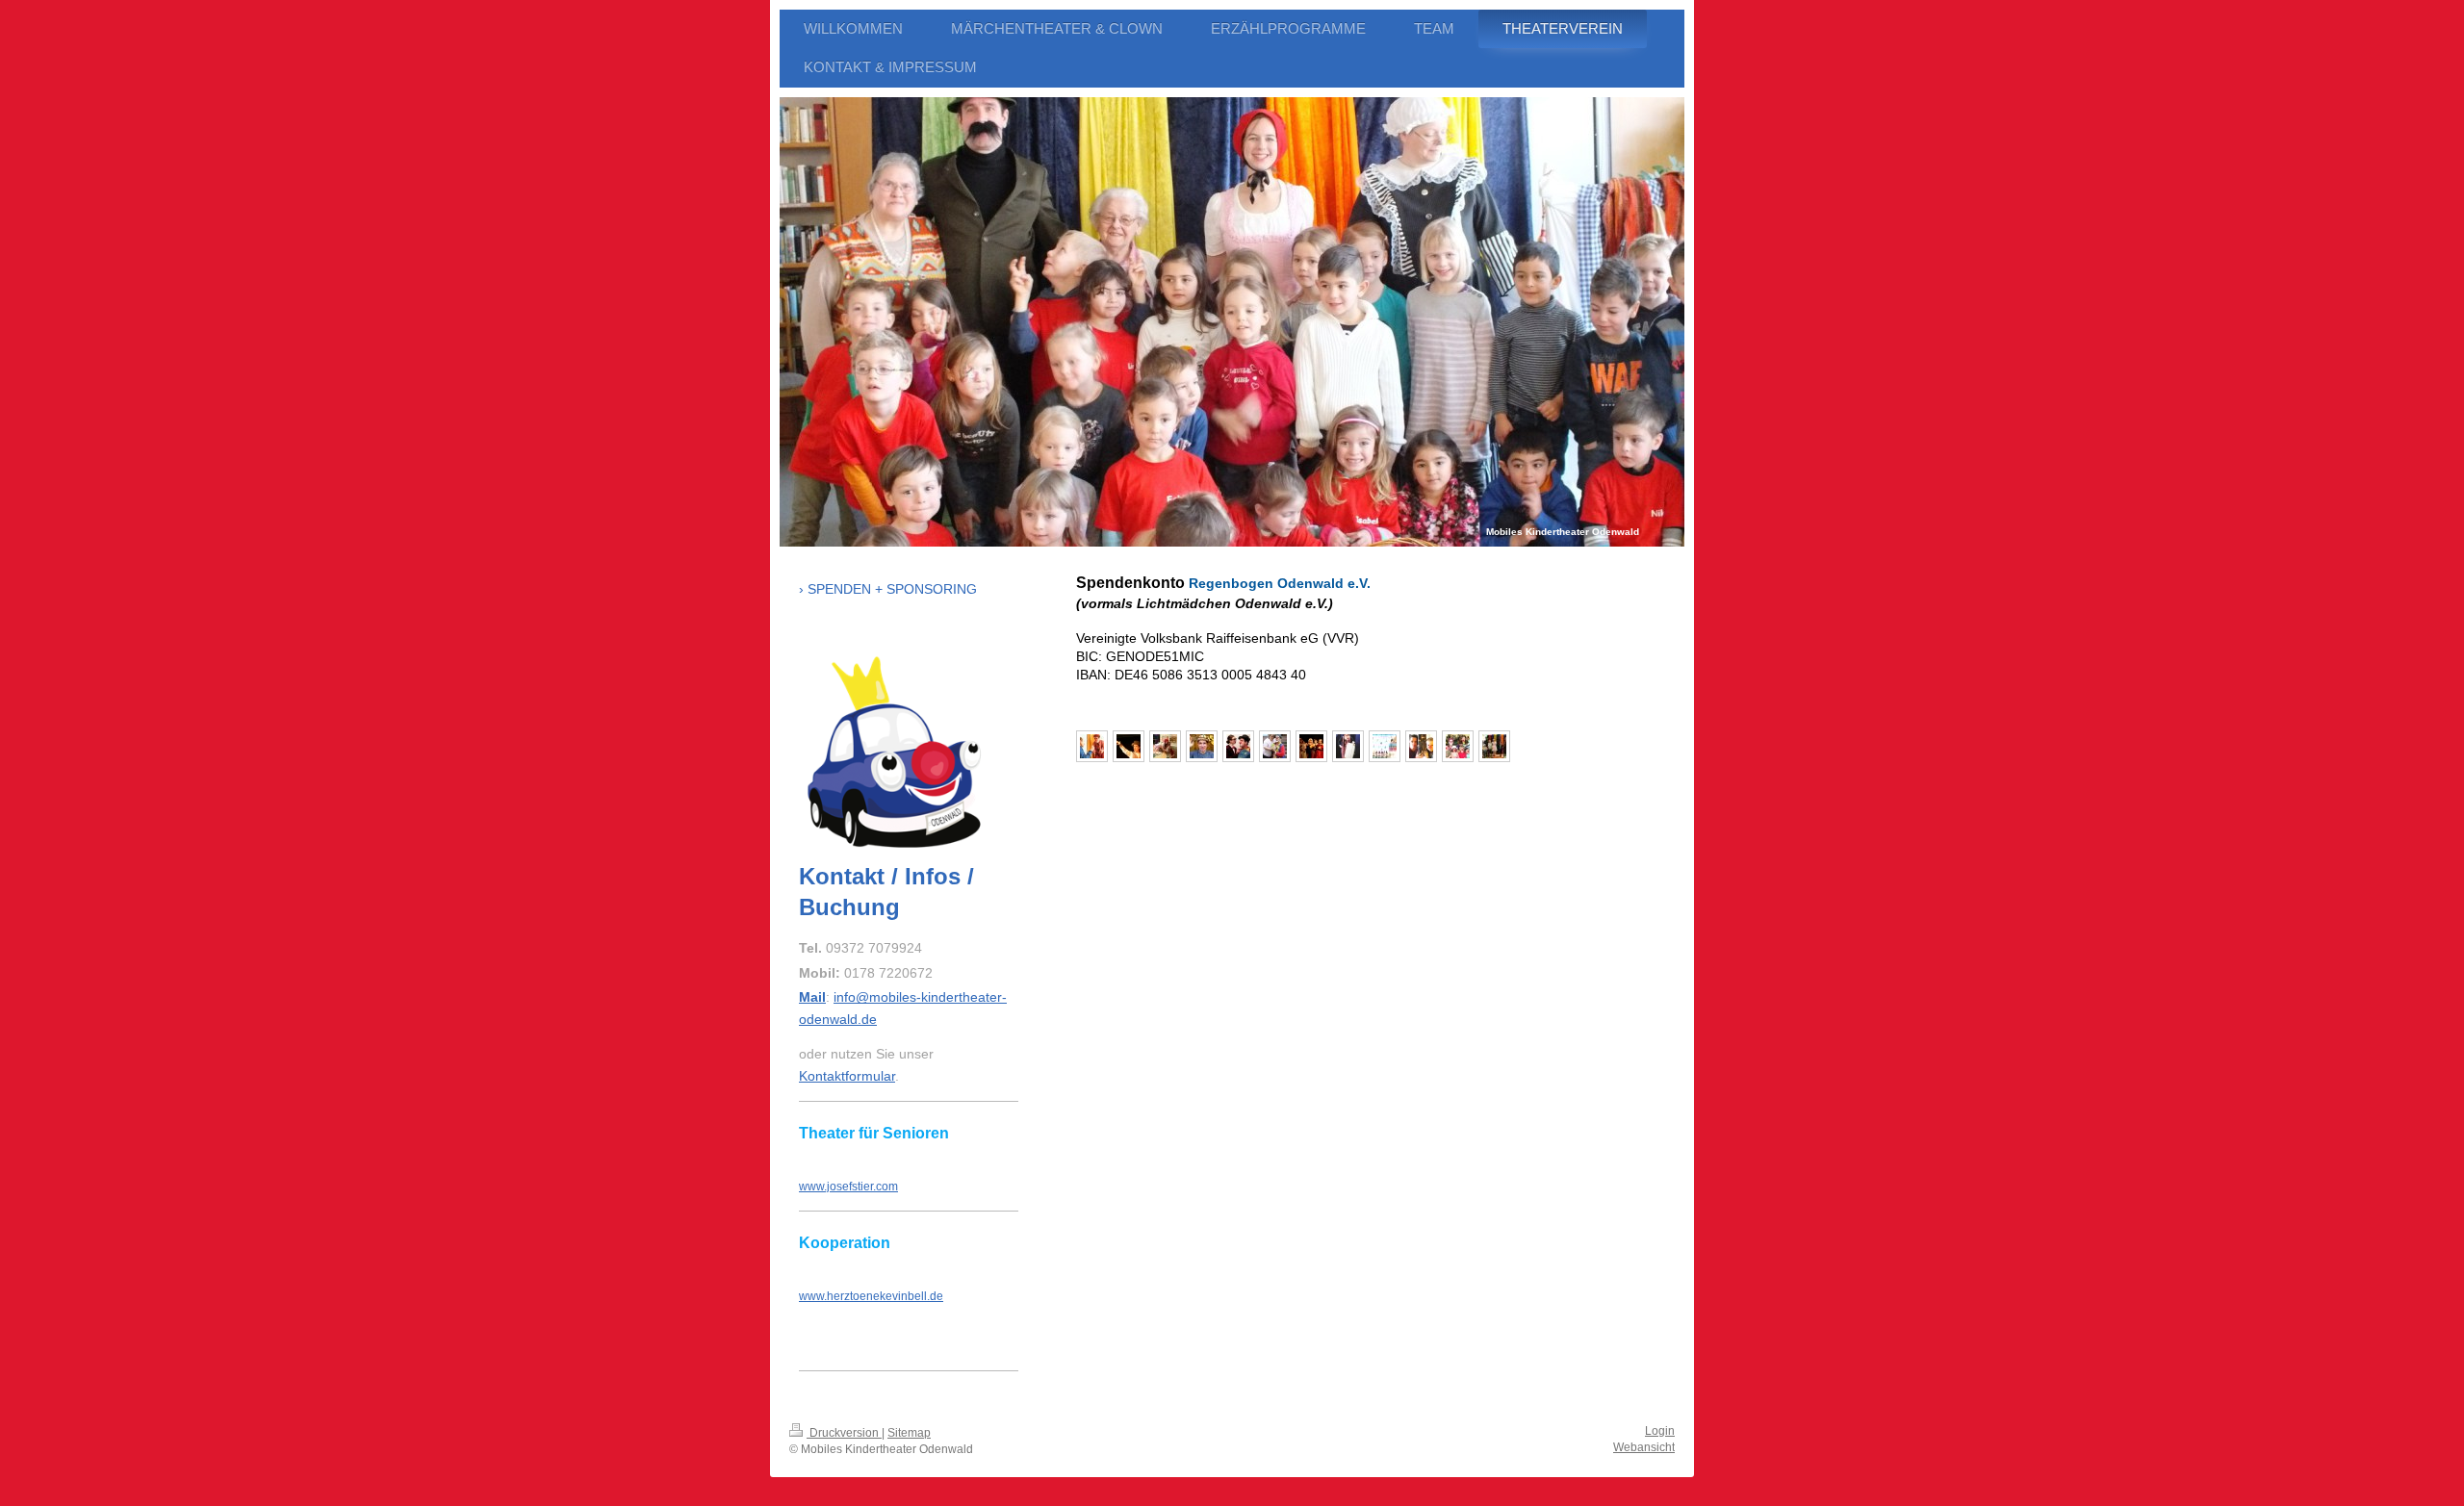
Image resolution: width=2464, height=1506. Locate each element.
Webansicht (1644, 1447)
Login (1660, 1431)
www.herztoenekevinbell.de (871, 1296)
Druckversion (844, 1433)
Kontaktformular (847, 1076)
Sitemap (909, 1433)
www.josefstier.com (848, 1187)
